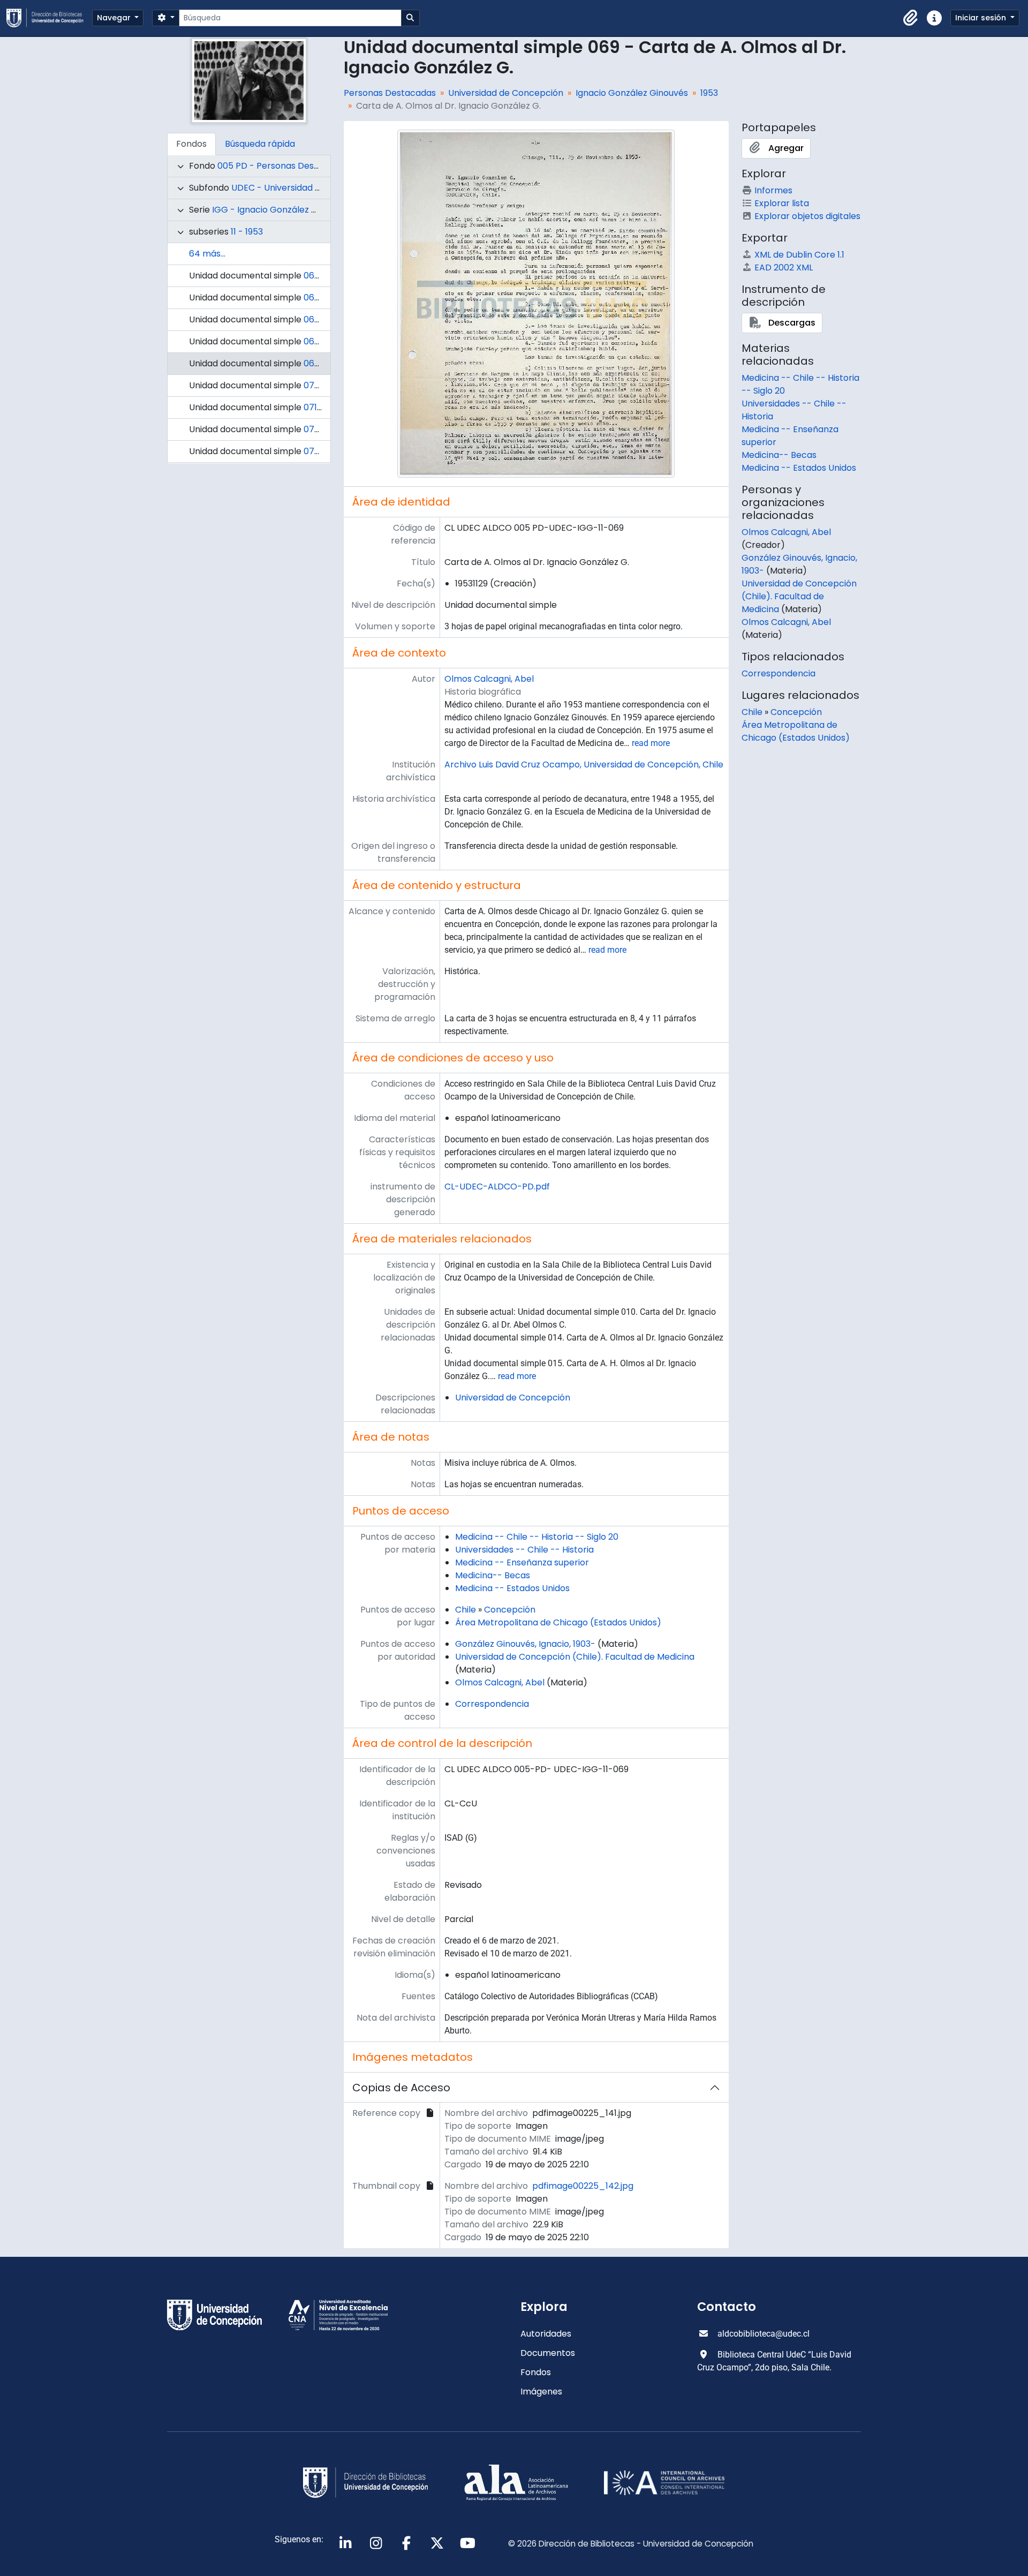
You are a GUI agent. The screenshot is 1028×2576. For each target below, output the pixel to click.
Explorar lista (782, 203)
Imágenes (541, 2392)
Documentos (548, 2353)
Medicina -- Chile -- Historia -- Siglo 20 (537, 1537)
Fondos (536, 2372)
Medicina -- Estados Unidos (512, 1588)
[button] (911, 18)
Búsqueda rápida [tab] (260, 144)
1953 (709, 93)
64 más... (207, 254)
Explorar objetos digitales (807, 216)
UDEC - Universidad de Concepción (305, 188)
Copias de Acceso (401, 2088)
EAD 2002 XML (784, 268)
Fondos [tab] (191, 144)
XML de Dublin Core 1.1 (799, 255)
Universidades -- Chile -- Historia (524, 1550)
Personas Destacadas (390, 93)
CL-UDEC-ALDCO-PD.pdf (497, 1187)
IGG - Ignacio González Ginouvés (281, 210)
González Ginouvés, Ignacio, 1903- (525, 1644)
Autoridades (546, 2334)
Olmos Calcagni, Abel (489, 679)
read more (651, 743)
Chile (466, 1610)
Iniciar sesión (982, 18)
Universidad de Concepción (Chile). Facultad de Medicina (575, 1657)
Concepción (510, 1610)
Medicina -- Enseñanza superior (522, 1562)
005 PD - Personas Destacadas (283, 166)
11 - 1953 (247, 232)
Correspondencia (492, 1704)
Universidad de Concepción (506, 93)
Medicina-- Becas (493, 1575)
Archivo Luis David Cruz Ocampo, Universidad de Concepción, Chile (584, 764)
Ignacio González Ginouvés (632, 93)
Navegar (115, 18)
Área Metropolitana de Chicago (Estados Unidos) (558, 1622)
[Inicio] (49, 18)
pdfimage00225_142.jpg (583, 2186)
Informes (773, 190)
